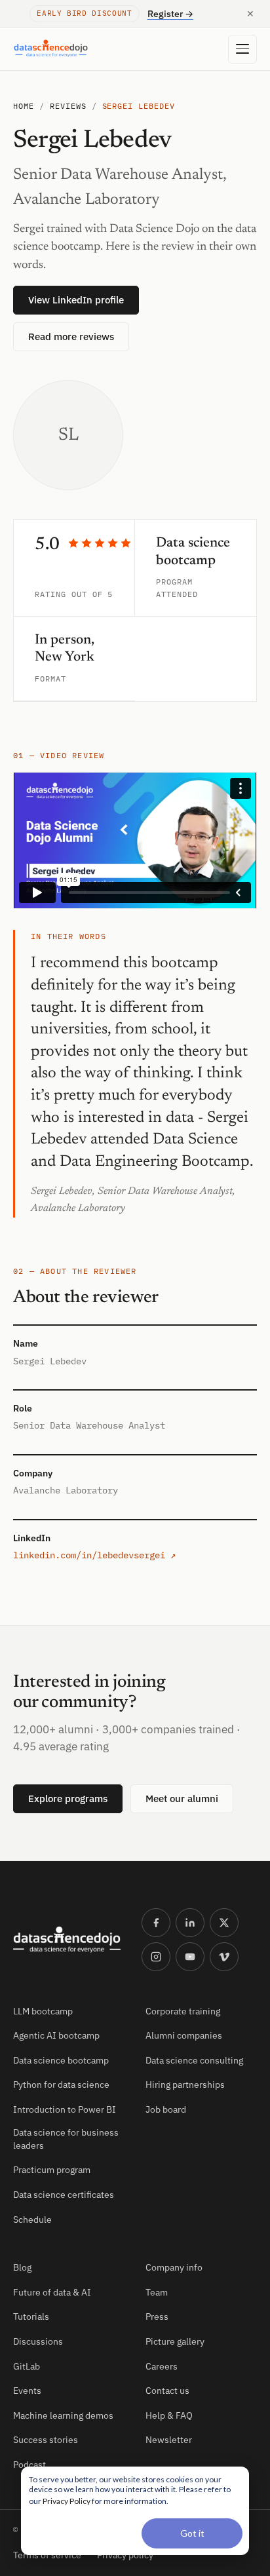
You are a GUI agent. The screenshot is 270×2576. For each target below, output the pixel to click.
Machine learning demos (63, 2415)
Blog (22, 2267)
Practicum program (52, 2170)
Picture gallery (175, 2341)
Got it (192, 2533)
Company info (174, 2267)
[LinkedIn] (190, 1923)
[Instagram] (156, 1957)
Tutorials (31, 2316)
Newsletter (169, 2440)
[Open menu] (242, 49)
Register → (170, 14)
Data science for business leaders (66, 2139)
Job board (166, 2109)
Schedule (32, 2220)
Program (174, 582)
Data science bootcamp (61, 2060)
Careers (162, 2366)
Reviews (68, 106)
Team (157, 2292)
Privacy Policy (67, 2501)
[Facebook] (156, 1923)
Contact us (167, 2391)
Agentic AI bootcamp (56, 2035)
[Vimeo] (224, 1957)
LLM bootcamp (43, 2011)
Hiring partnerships (185, 2085)
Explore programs (68, 1798)
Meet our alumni (182, 1798)
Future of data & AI (52, 2292)
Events (27, 2391)
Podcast (29, 2465)
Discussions (38, 2341)
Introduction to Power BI (65, 2109)
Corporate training (183, 2011)
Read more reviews (71, 336)
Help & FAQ (169, 2415)
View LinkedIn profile (76, 300)
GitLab (27, 2366)
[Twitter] (224, 1923)
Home (24, 106)
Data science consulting (194, 2060)
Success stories (46, 2440)
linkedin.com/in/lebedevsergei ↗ (94, 1555)
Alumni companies (184, 2035)
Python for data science (61, 2085)
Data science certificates (64, 2195)
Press (157, 2316)
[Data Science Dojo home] (67, 1940)
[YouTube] (190, 1957)
